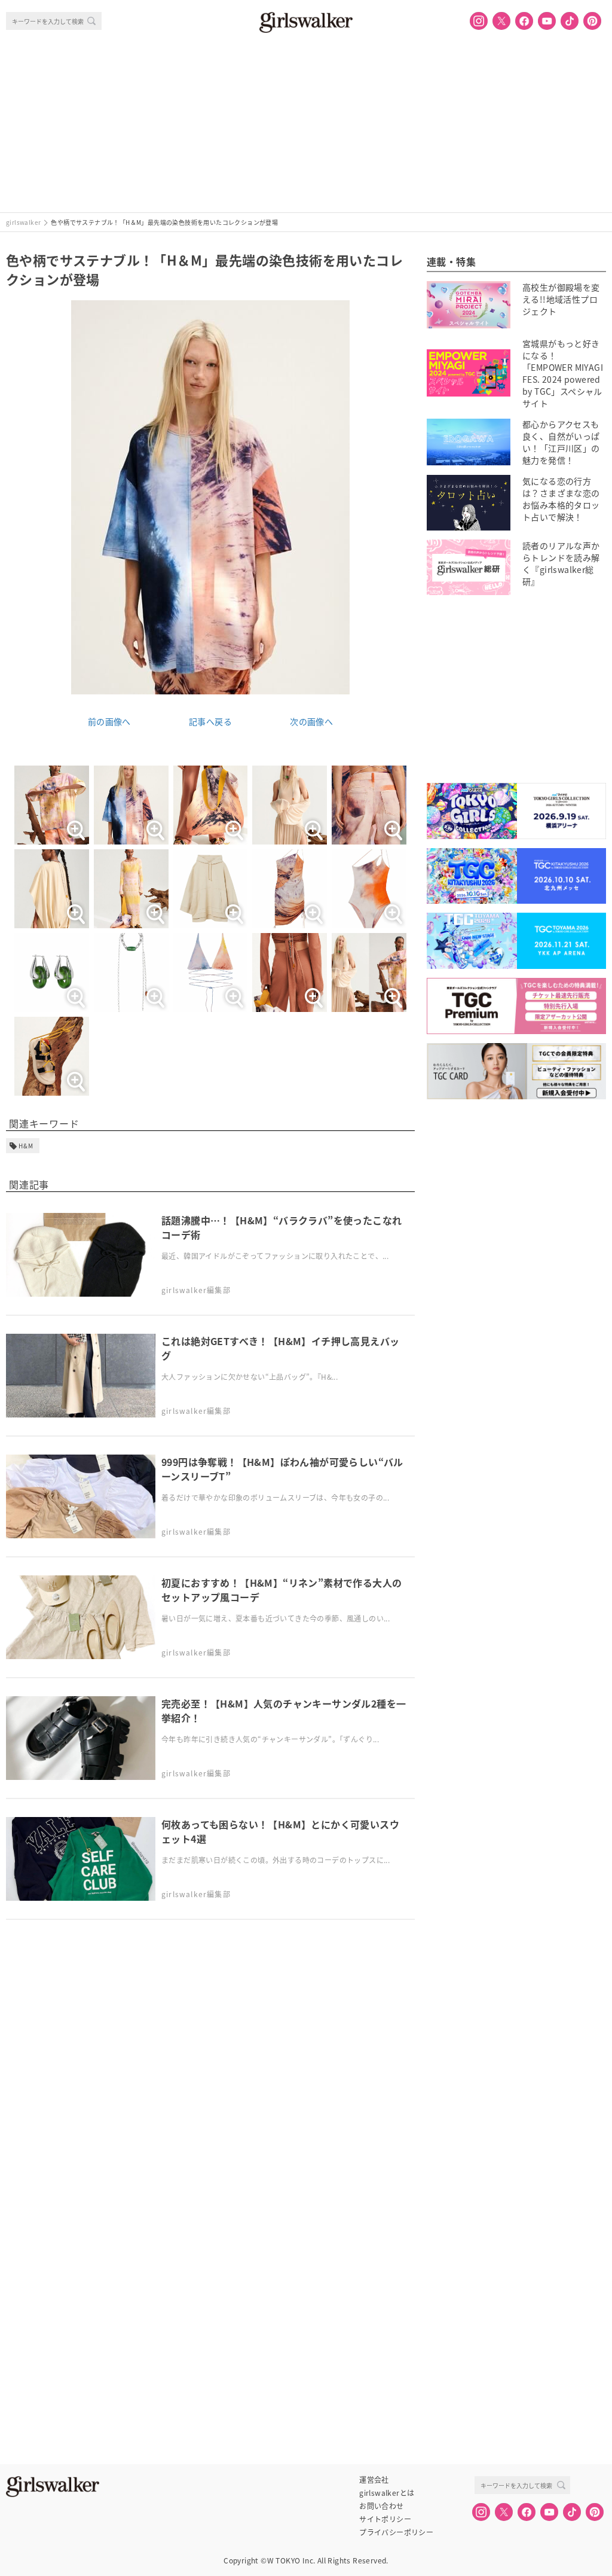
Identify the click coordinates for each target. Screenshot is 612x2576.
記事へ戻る (210, 721)
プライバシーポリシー (396, 2532)
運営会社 (374, 2480)
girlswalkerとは (387, 2493)
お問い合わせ (381, 2506)
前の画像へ (109, 721)
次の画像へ (311, 721)
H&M (26, 1146)
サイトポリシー (385, 2519)
